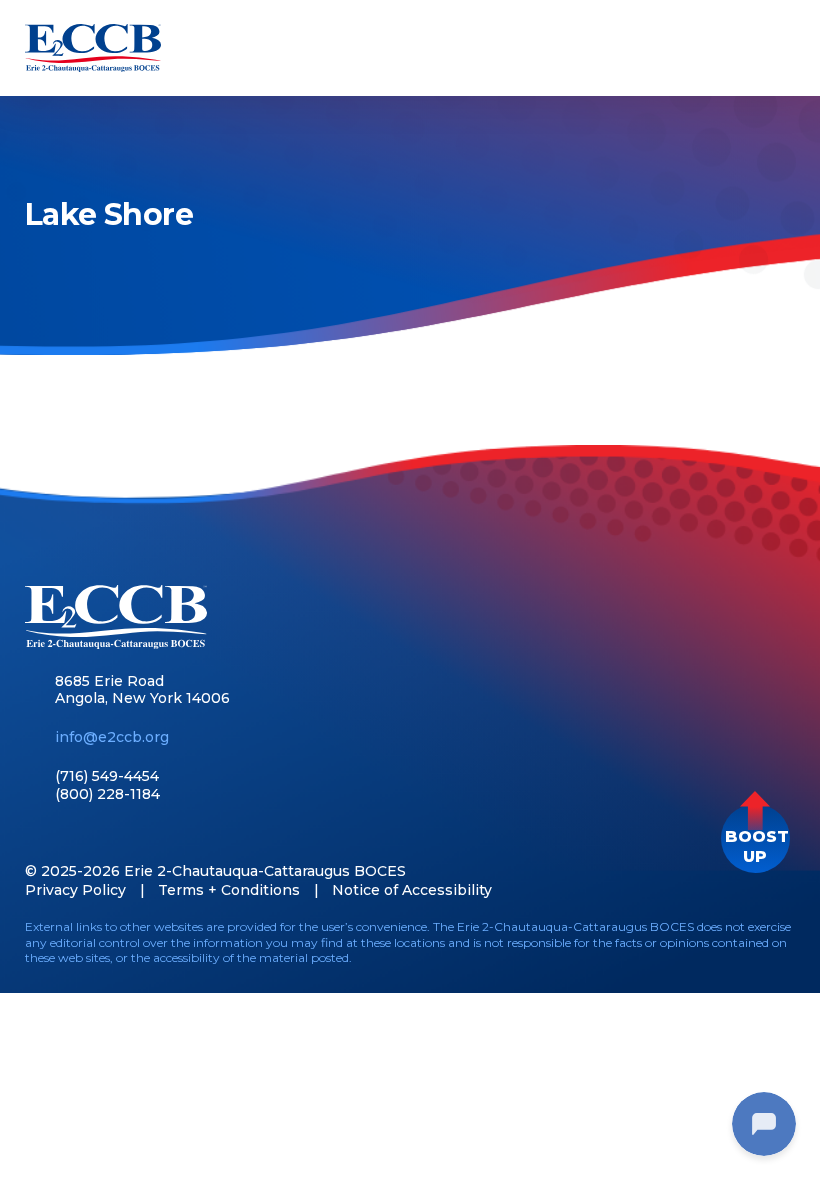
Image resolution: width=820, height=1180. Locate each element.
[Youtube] (104, 835)
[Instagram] (139, 835)
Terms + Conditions (229, 890)
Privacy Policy (75, 890)
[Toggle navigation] (777, 48)
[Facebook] (34, 835)
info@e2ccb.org (112, 737)
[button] (755, 838)
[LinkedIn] (69, 835)
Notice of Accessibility (412, 890)
